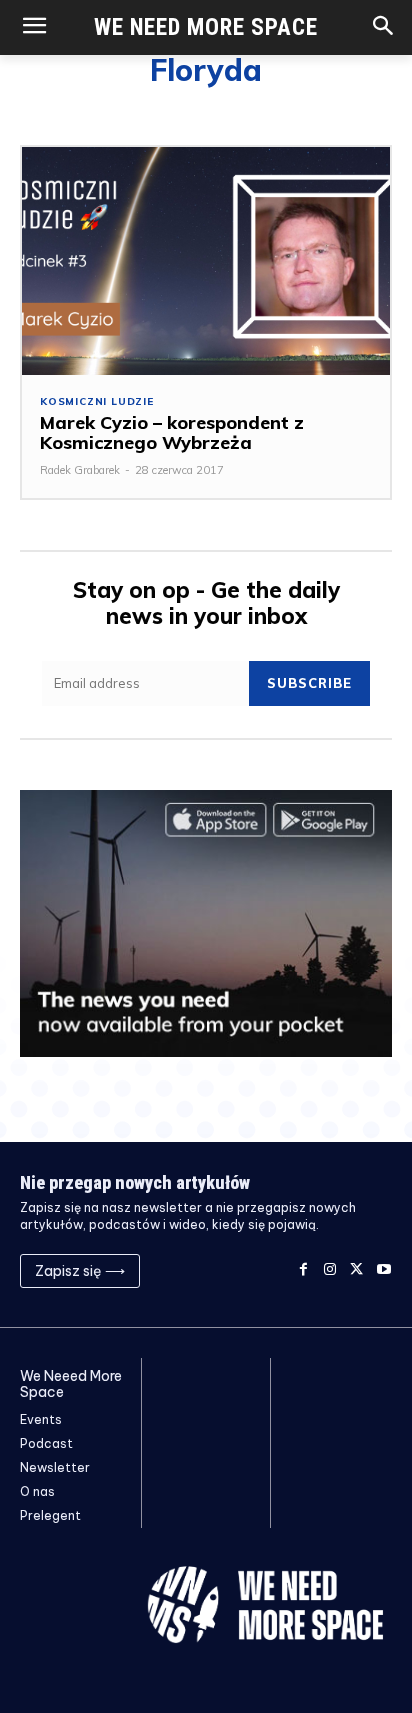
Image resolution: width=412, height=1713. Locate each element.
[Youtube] (383, 1270)
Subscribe (309, 683)
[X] (356, 1270)
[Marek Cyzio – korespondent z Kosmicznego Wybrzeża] (206, 261)
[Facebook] (303, 1270)
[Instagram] (330, 1270)
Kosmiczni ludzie (97, 402)
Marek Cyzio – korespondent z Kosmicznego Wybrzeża (172, 432)
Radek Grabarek (80, 470)
